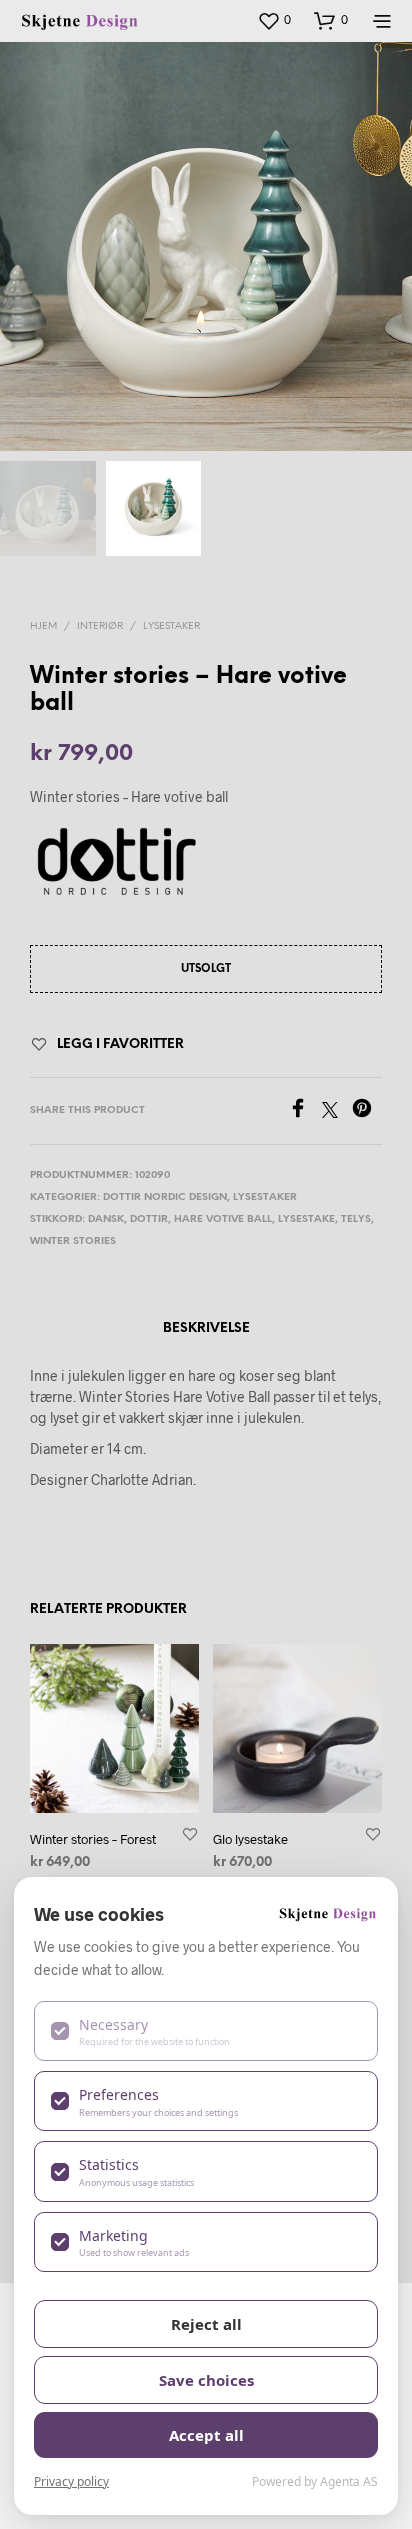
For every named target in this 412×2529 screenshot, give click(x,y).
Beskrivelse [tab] (206, 1328)
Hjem (43, 626)
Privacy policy (71, 2481)
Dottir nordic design (165, 1197)
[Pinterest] (367, 1111)
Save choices (206, 2380)
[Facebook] (305, 1111)
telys (356, 1219)
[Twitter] (337, 1111)
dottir (149, 1219)
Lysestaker (171, 626)
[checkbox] (206, 2031)
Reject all (206, 2324)
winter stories (73, 1241)
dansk (106, 1219)
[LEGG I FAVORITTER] (190, 1833)
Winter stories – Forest (93, 1839)
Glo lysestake (250, 1839)
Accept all (206, 2435)
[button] (274, 20)
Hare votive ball (223, 1219)
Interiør (100, 626)
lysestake (306, 1219)
